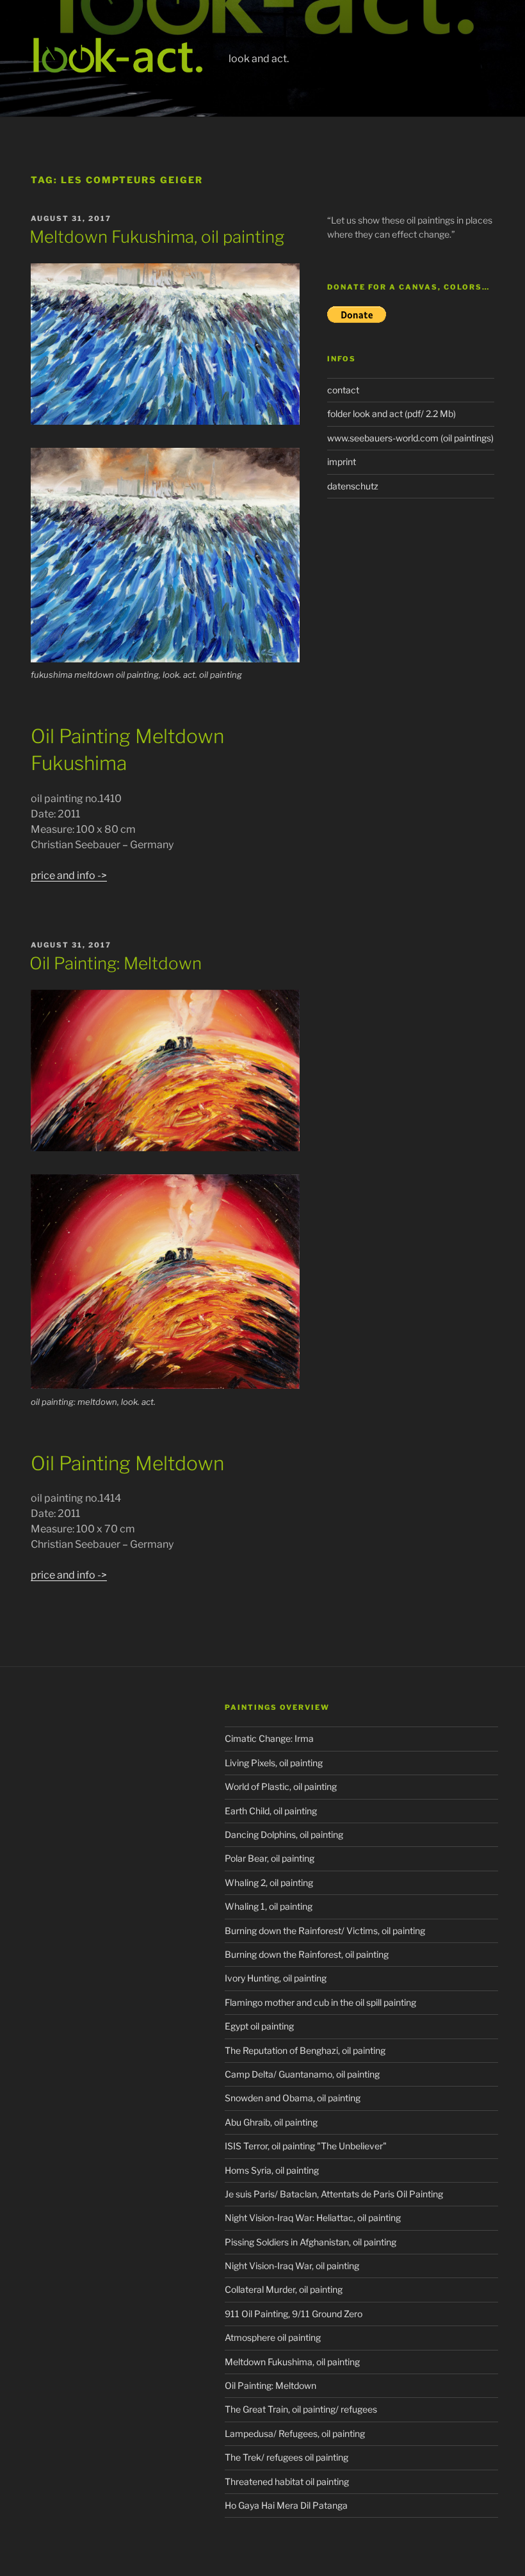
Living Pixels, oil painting (274, 1763)
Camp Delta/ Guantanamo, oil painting (302, 2074)
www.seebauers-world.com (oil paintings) (410, 438)
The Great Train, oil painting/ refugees (301, 2409)
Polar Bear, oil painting (270, 1858)
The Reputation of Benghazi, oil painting (305, 2050)
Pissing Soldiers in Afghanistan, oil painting (311, 2242)
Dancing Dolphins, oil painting (284, 1834)
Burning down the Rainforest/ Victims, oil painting (325, 1931)
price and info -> (69, 875)
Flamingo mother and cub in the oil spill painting (320, 2002)
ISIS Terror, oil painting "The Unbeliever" (306, 2146)
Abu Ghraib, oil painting (271, 2122)
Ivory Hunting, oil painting (276, 1978)
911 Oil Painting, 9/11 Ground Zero (294, 2314)
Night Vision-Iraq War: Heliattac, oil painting (313, 2218)
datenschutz (353, 486)
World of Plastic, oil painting (281, 1786)
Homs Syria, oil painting (272, 2170)
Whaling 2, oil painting (269, 1883)
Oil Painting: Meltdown (116, 963)
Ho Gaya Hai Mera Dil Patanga (286, 2505)
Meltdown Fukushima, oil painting (157, 237)
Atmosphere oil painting (273, 2337)
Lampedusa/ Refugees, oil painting (295, 2433)
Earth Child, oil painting (271, 1811)
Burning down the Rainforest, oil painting (307, 1954)
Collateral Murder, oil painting (284, 2289)
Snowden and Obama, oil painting (293, 2098)
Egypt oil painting (259, 2026)
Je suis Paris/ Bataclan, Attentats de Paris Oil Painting (334, 2194)
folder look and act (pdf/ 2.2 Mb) (392, 414)
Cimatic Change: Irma (269, 1738)
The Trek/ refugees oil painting (287, 2457)
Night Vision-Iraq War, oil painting (292, 2266)
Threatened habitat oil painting (287, 2482)
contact (343, 390)
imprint (342, 462)
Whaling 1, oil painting (269, 1906)
